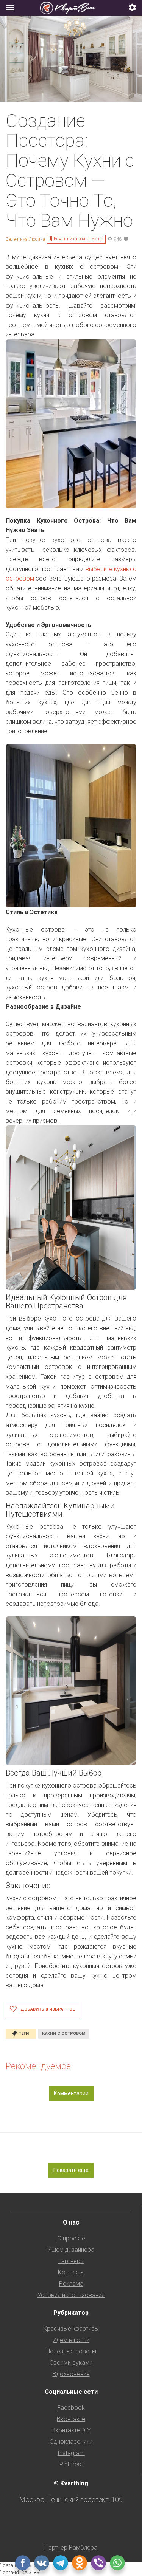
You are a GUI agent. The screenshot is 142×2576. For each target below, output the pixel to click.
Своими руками (71, 2363)
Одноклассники (71, 2442)
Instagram (71, 2453)
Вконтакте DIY (71, 2430)
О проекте (71, 2238)
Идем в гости (71, 2340)
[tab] (71, 8)
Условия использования (71, 2295)
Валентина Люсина (25, 239)
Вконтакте (71, 2419)
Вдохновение (71, 2374)
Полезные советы (71, 2351)
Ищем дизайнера (71, 2250)
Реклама (71, 2284)
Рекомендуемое (38, 2066)
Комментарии (71, 2093)
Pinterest (71, 2464)
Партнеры (71, 2261)
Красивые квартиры (71, 2329)
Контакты (71, 2272)
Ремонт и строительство (78, 239)
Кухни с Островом (64, 2033)
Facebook (71, 2408)
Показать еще (71, 2170)
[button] (133, 8)
